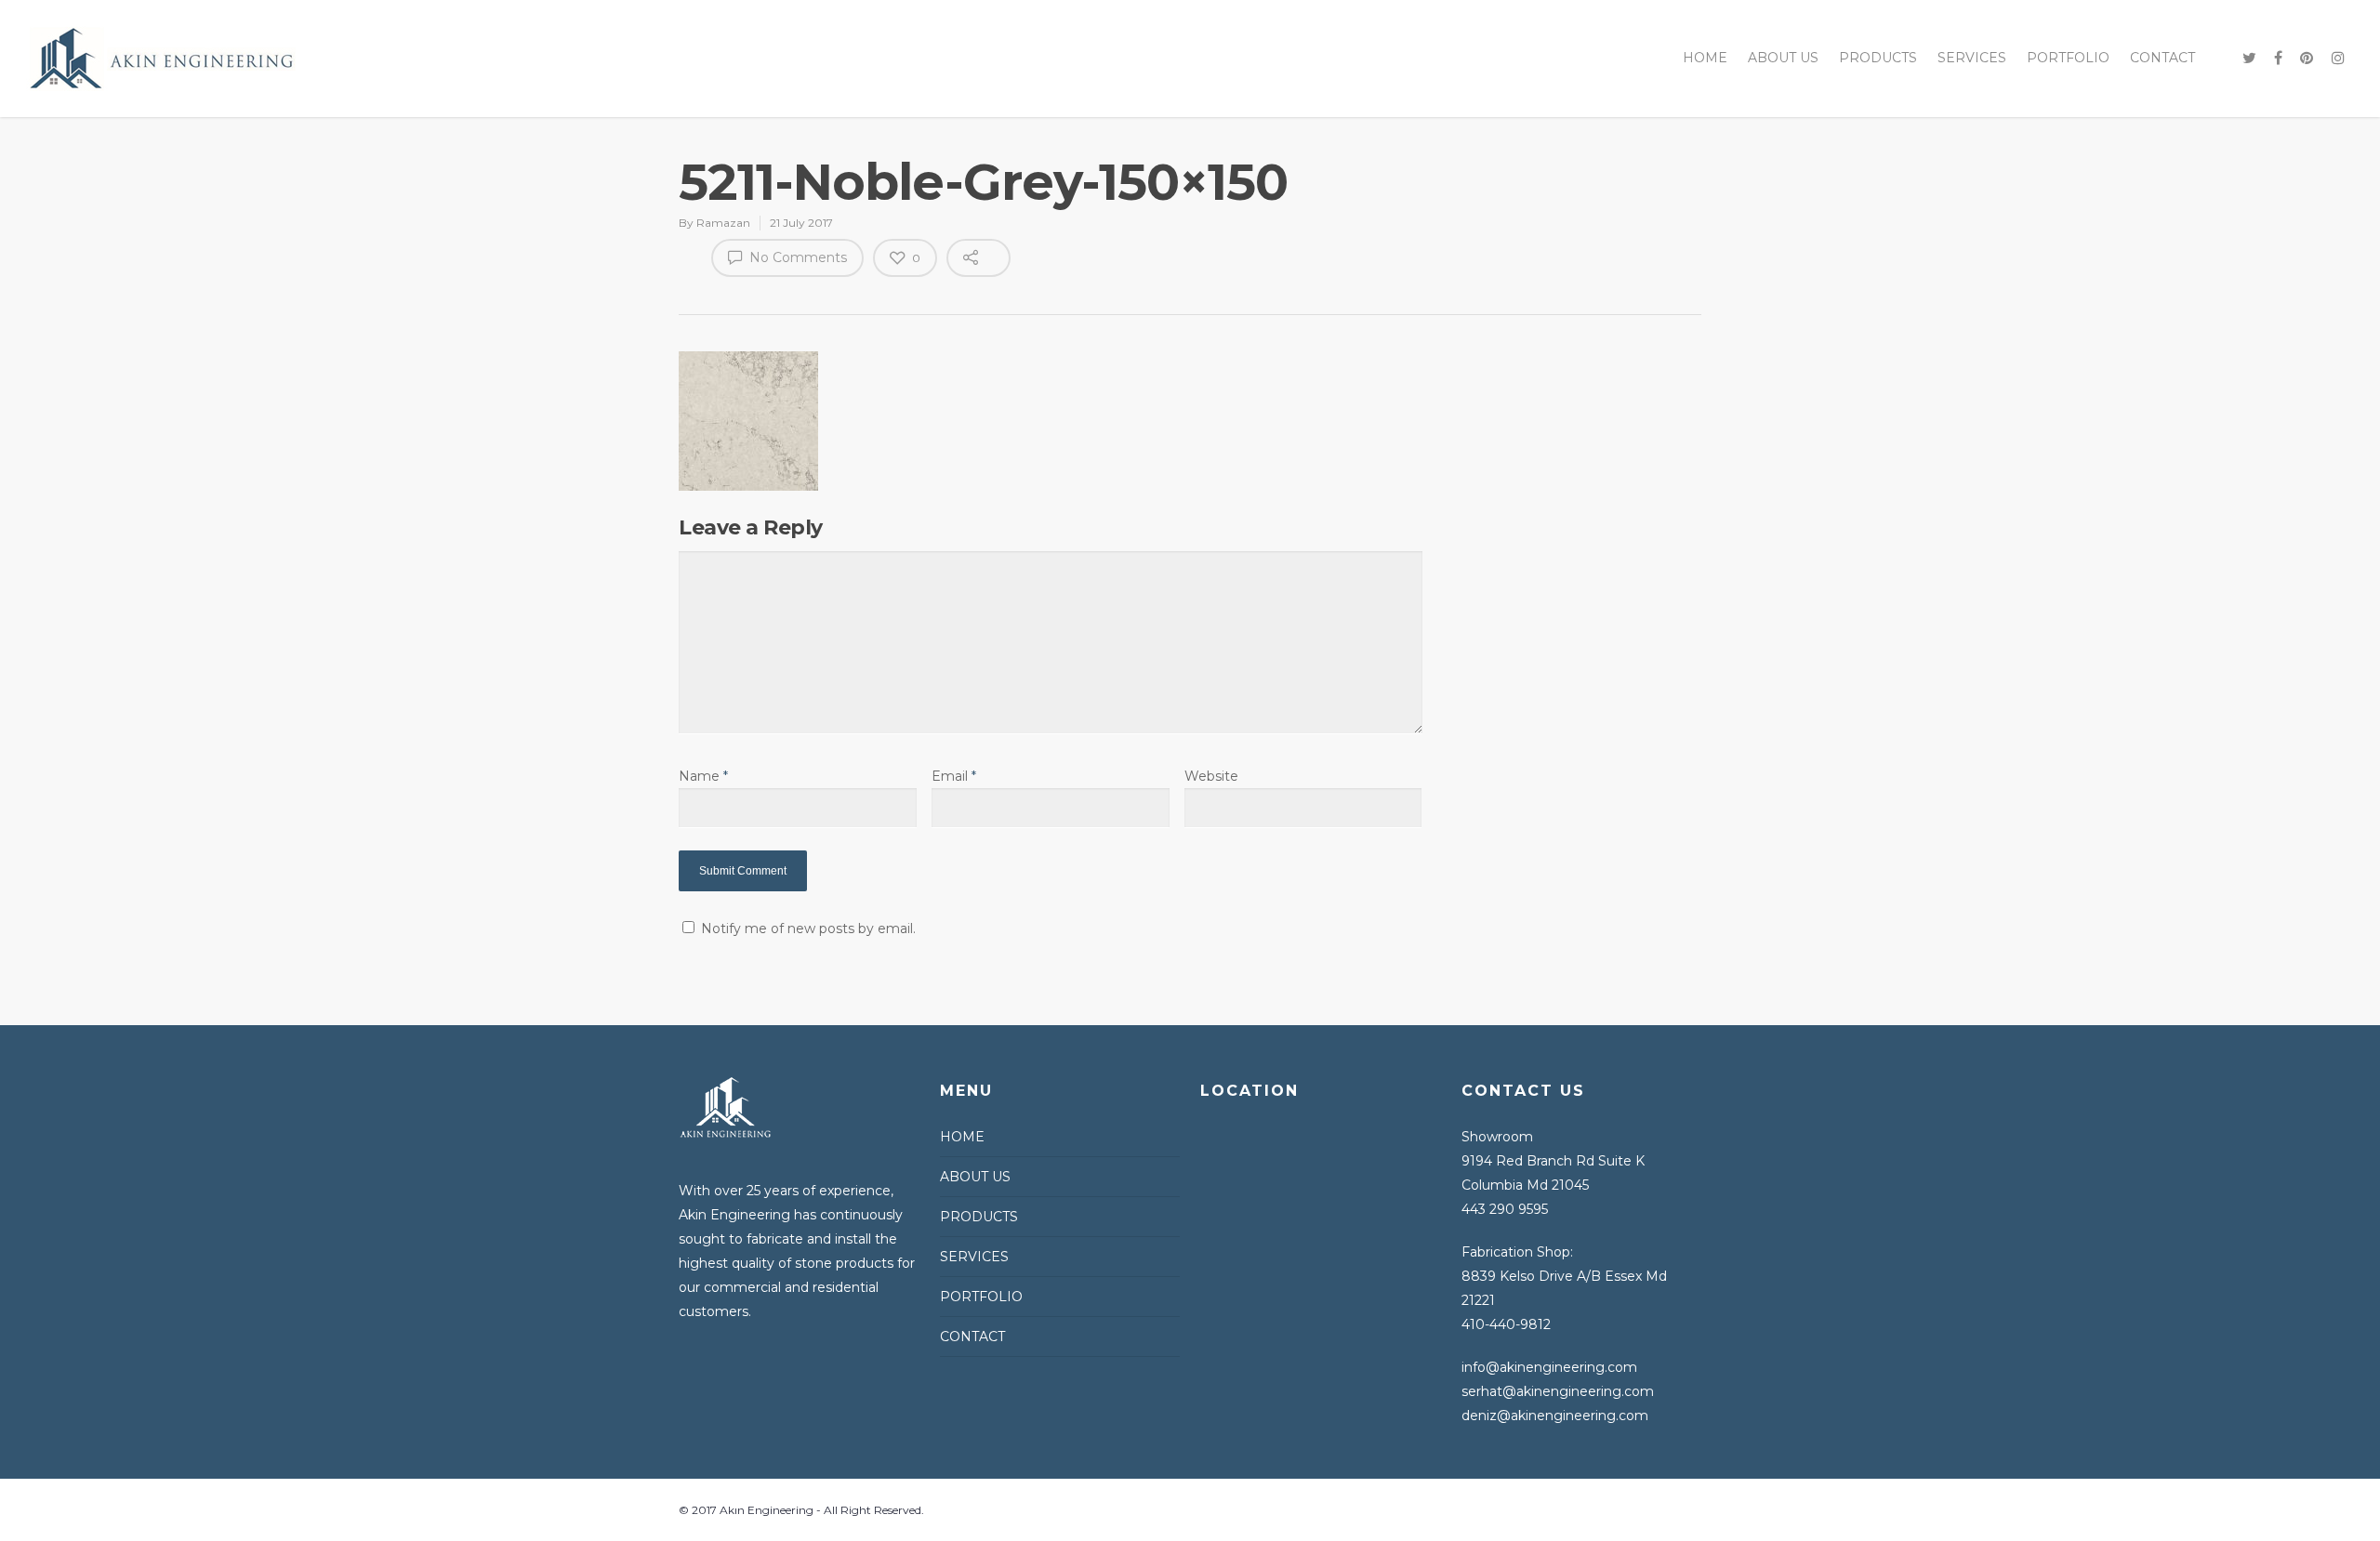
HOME (1705, 58)
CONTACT (2162, 58)
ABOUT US (1783, 58)
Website (1211, 776)
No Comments (796, 257)
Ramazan (723, 223)
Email (954, 776)
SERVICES (1972, 58)
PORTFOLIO (2068, 58)
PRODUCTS (1878, 58)
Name (703, 776)
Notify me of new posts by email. (808, 929)
